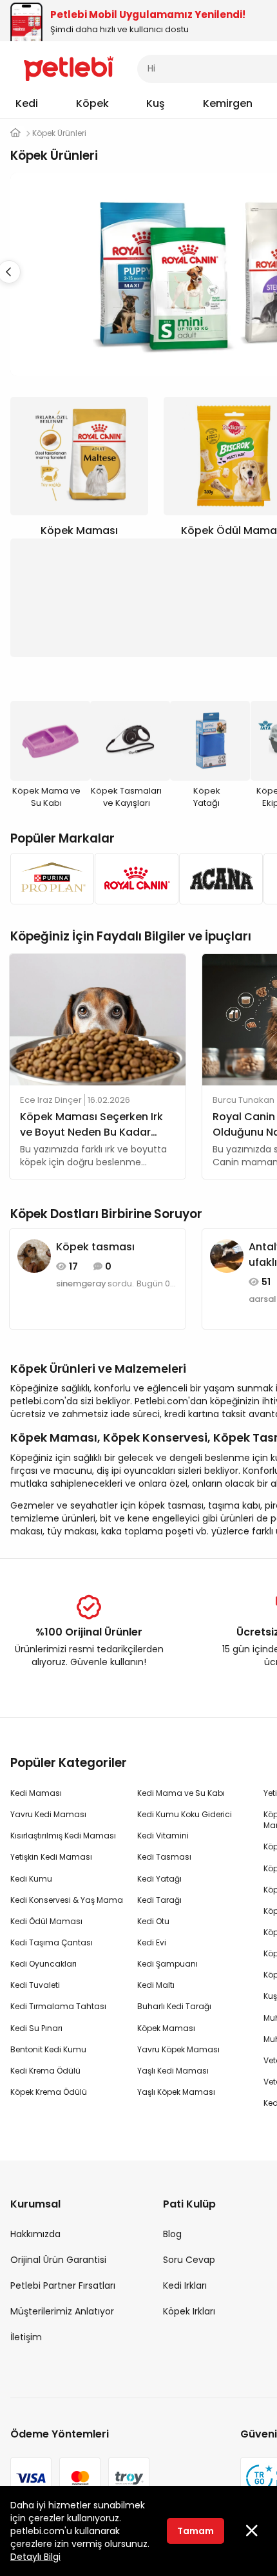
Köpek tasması (95, 1247)
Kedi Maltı (156, 1985)
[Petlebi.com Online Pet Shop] (69, 68)
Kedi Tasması (164, 1857)
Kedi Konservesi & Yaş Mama (67, 1900)
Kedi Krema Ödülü (45, 2071)
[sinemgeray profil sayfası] (34, 1255)
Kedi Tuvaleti (35, 1985)
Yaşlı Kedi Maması (173, 2071)
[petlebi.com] (15, 133)
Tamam (196, 2531)
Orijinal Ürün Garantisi (58, 2260)
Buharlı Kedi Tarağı (174, 2006)
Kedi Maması (36, 1793)
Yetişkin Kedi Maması (51, 1857)
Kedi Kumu (31, 1879)
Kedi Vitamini (163, 1836)
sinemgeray (81, 1284)
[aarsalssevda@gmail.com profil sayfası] (227, 1255)
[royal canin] (133, 879)
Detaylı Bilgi (35, 2557)
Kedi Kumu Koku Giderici (185, 1814)
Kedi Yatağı (159, 1879)
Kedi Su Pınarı (36, 2028)
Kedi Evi (152, 1942)
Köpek (92, 103)
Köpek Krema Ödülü (49, 2092)
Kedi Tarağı (159, 1900)
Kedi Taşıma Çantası (52, 1942)
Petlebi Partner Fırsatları (63, 2285)
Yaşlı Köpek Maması (176, 2092)
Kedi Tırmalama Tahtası (58, 2006)
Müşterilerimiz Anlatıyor (62, 2311)
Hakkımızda (35, 2234)
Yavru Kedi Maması (48, 1814)
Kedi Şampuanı (167, 1964)
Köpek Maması (166, 2028)
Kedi (27, 103)
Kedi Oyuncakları (43, 1964)
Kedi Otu (153, 1921)
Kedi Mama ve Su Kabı (181, 1793)
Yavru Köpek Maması (178, 2049)
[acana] (217, 879)
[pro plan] (49, 879)
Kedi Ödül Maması (46, 1921)
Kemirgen (228, 103)
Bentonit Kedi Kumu (48, 2049)
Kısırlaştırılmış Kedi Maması (63, 1836)
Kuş (156, 103)
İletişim (26, 2337)
